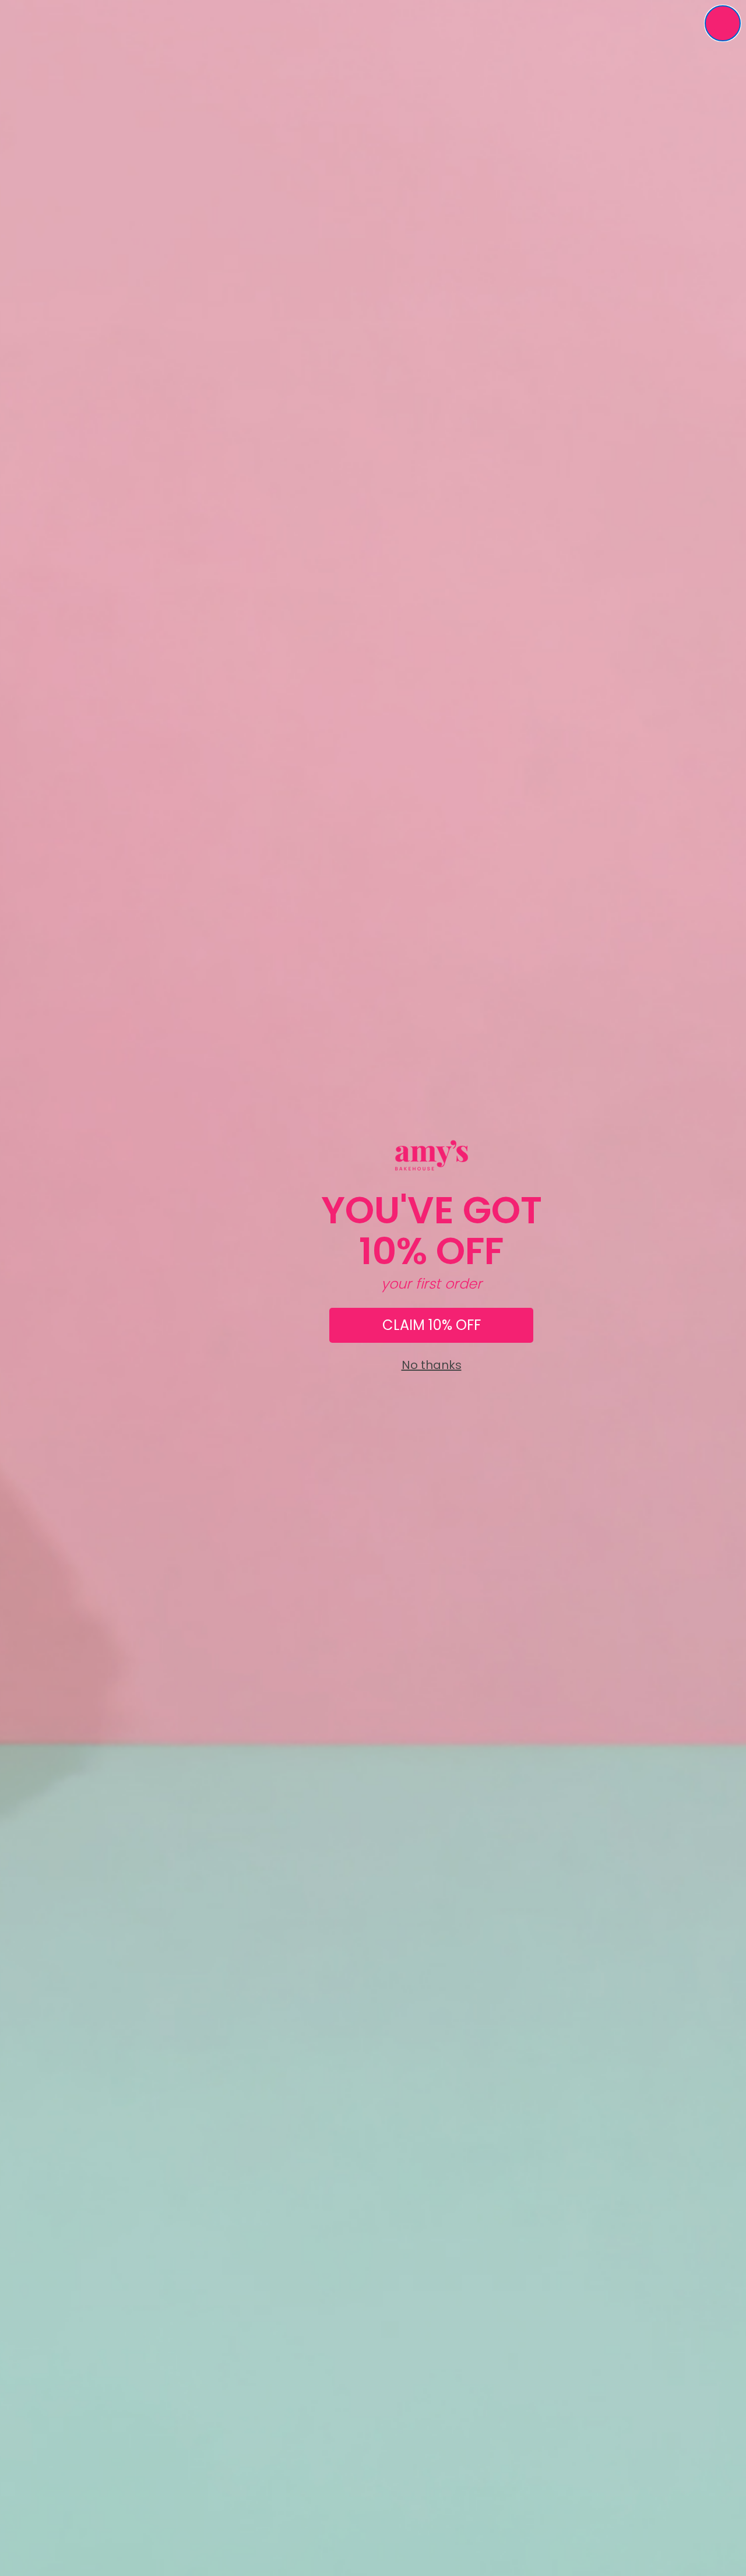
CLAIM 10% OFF (432, 1325)
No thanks (432, 1365)
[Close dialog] (723, 23)
